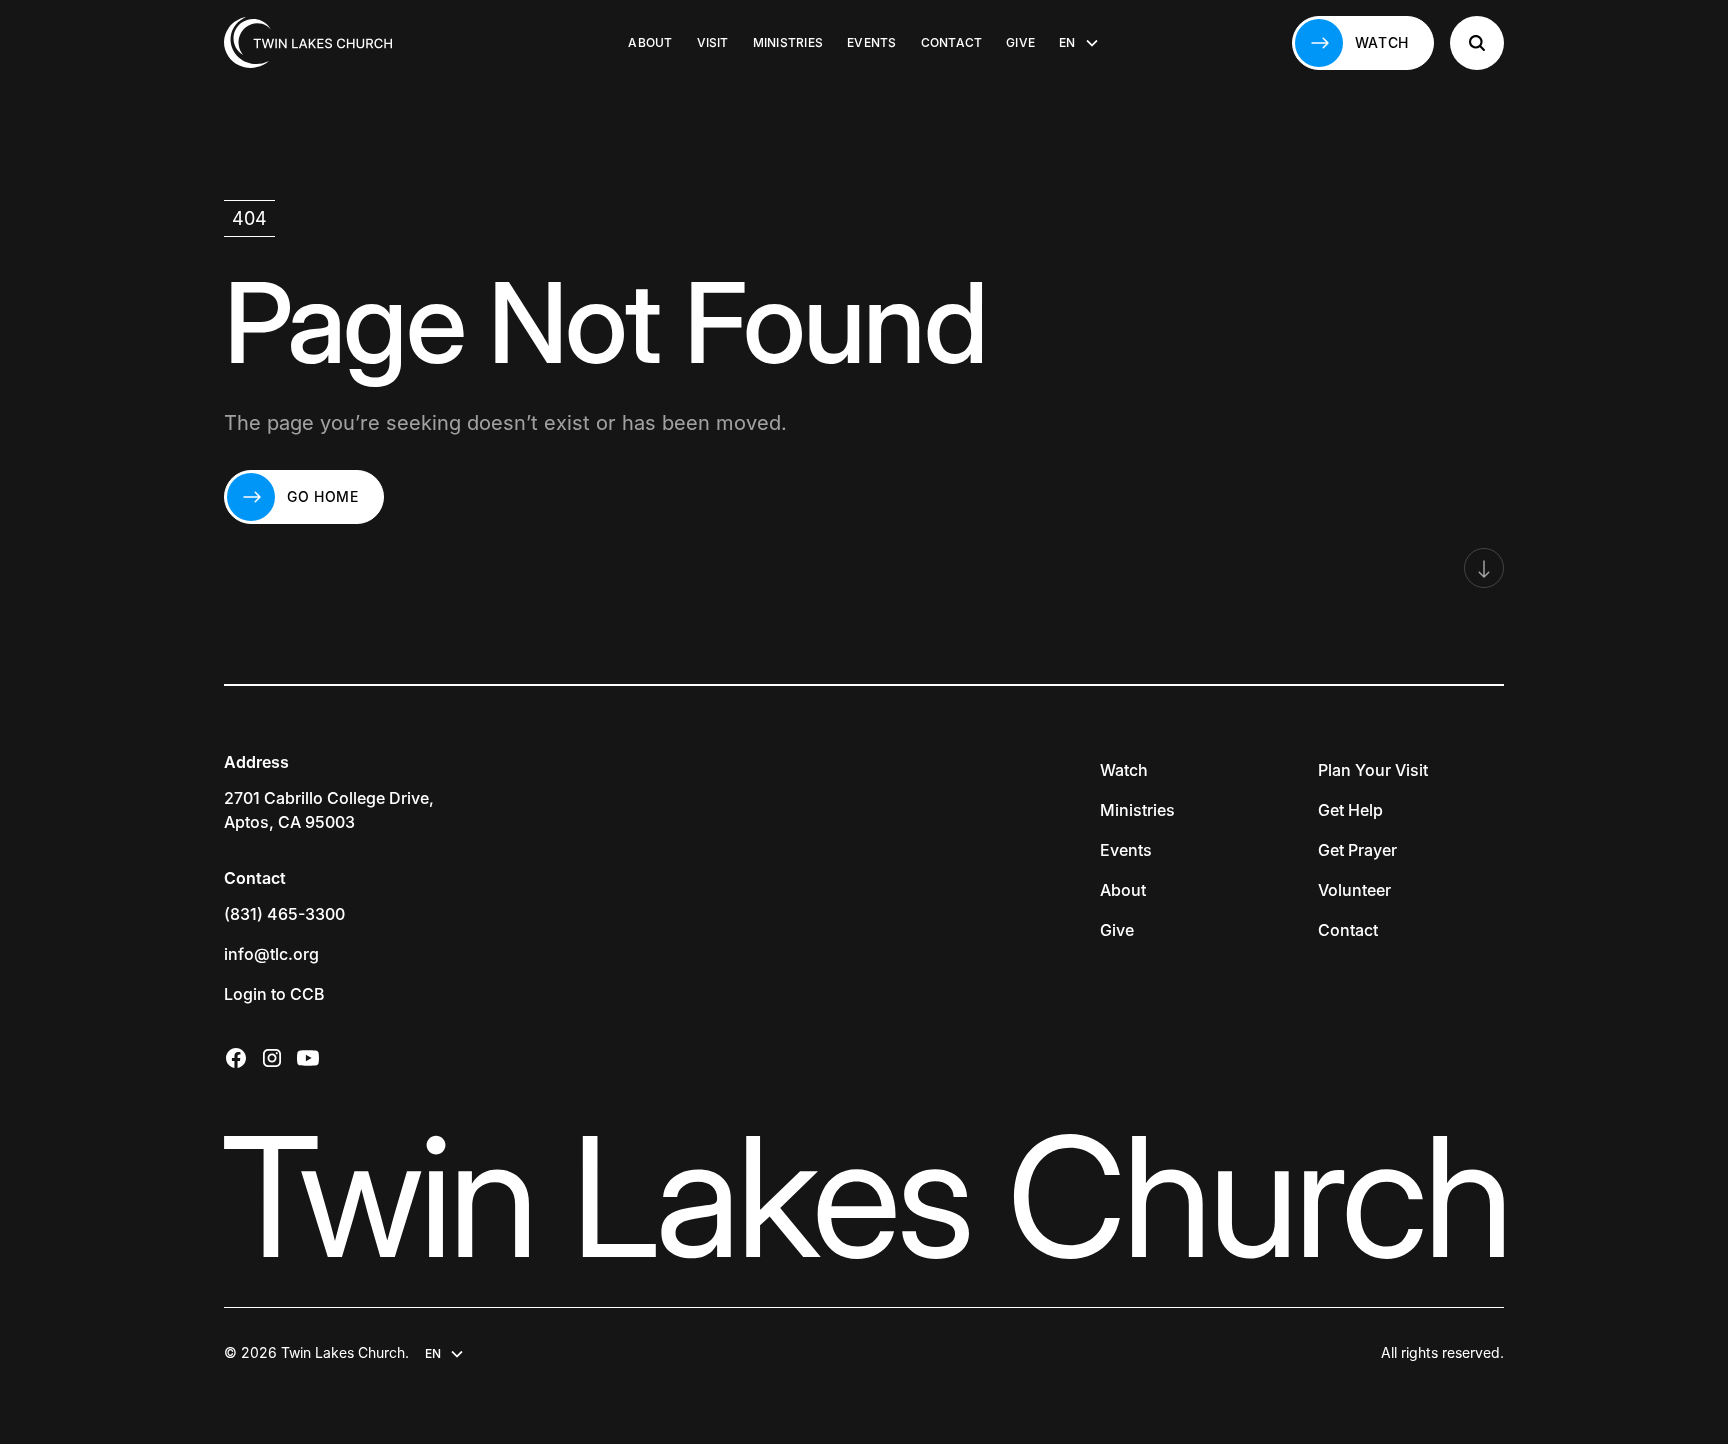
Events (871, 42)
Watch (1124, 770)
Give (1020, 42)
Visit (713, 42)
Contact (952, 42)
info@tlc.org (271, 954)
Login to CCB (274, 994)
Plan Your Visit (1373, 770)
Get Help (1350, 810)
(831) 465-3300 (284, 914)
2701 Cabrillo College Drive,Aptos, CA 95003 (329, 810)
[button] (1079, 43)
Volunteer (1354, 890)
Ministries (788, 42)
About (650, 42)
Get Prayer (1357, 850)
